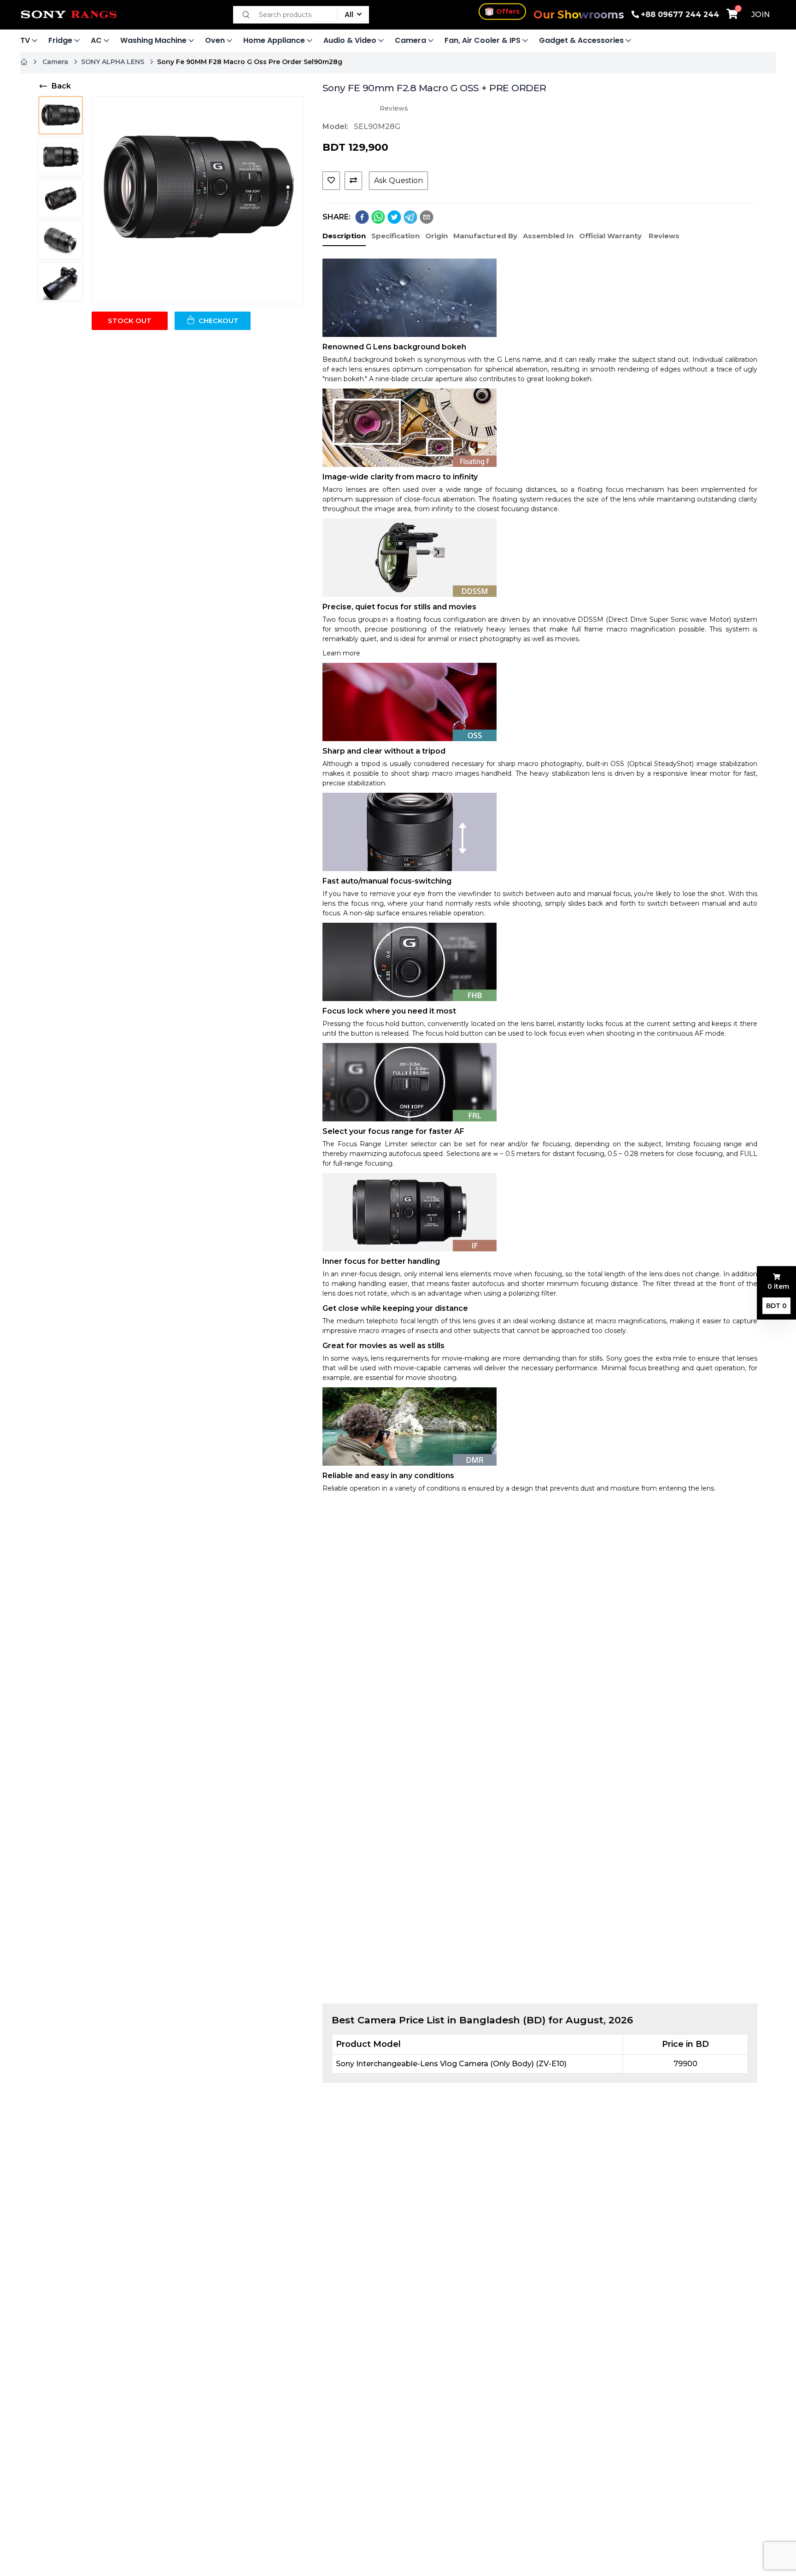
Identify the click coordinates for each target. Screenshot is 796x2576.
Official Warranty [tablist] (610, 236)
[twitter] (394, 217)
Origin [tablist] (436, 236)
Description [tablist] (344, 236)
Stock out (130, 321)
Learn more (341, 653)
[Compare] (353, 181)
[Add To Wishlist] (331, 181)
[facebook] (362, 217)
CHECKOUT (219, 321)
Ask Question (398, 180)
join (761, 15)
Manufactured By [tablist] (485, 236)
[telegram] (410, 217)
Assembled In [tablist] (548, 236)
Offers (508, 14)
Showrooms (579, 15)
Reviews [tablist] (664, 236)
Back (61, 86)
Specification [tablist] (395, 236)
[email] (427, 217)
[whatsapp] (378, 217)
